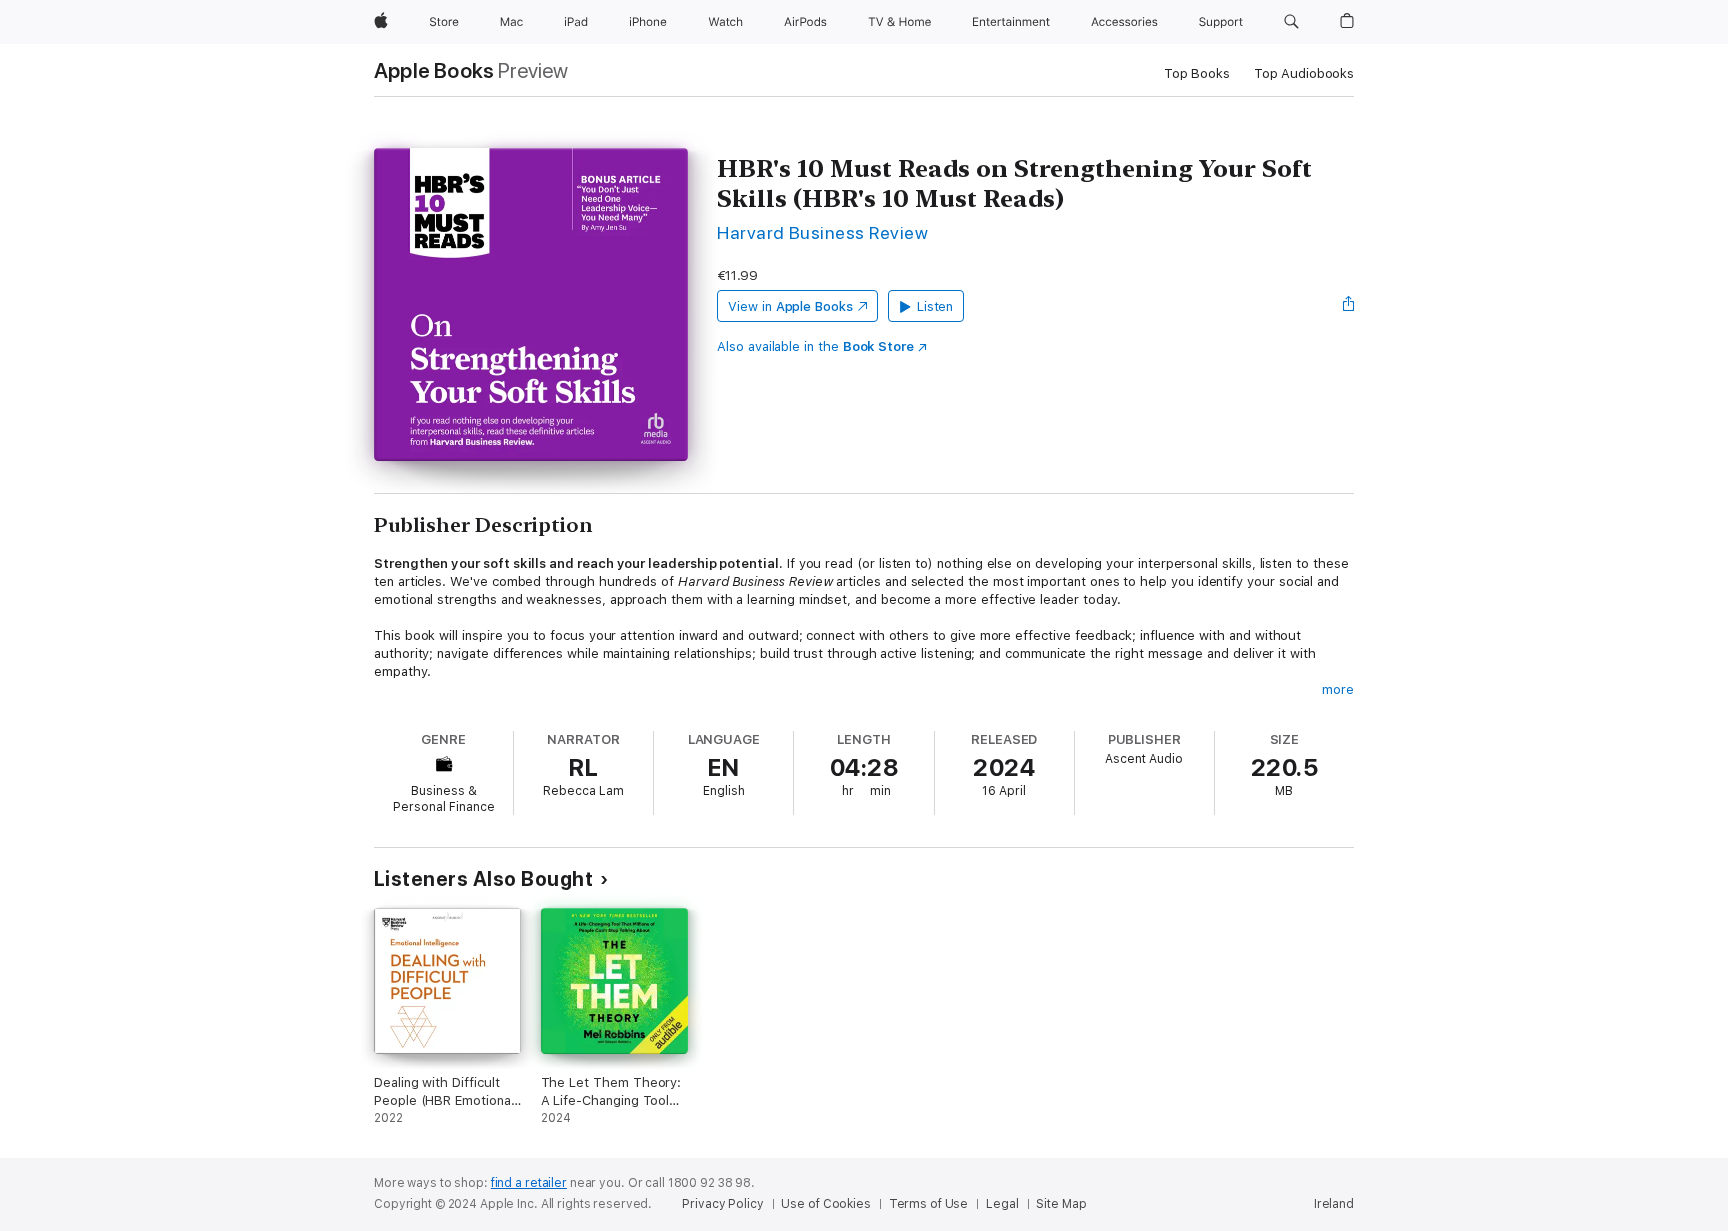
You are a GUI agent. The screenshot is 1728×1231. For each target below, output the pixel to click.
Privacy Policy (722, 1204)
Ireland (1334, 1204)
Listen (935, 306)
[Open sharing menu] (1349, 306)
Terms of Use (929, 1204)
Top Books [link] (1197, 73)
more (1338, 689)
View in (790, 306)
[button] (1291, 22)
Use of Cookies (825, 1204)
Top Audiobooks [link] (1304, 73)
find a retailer (529, 1183)
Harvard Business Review (822, 232)
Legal (1002, 1204)
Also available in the (815, 346)
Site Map (1061, 1204)
